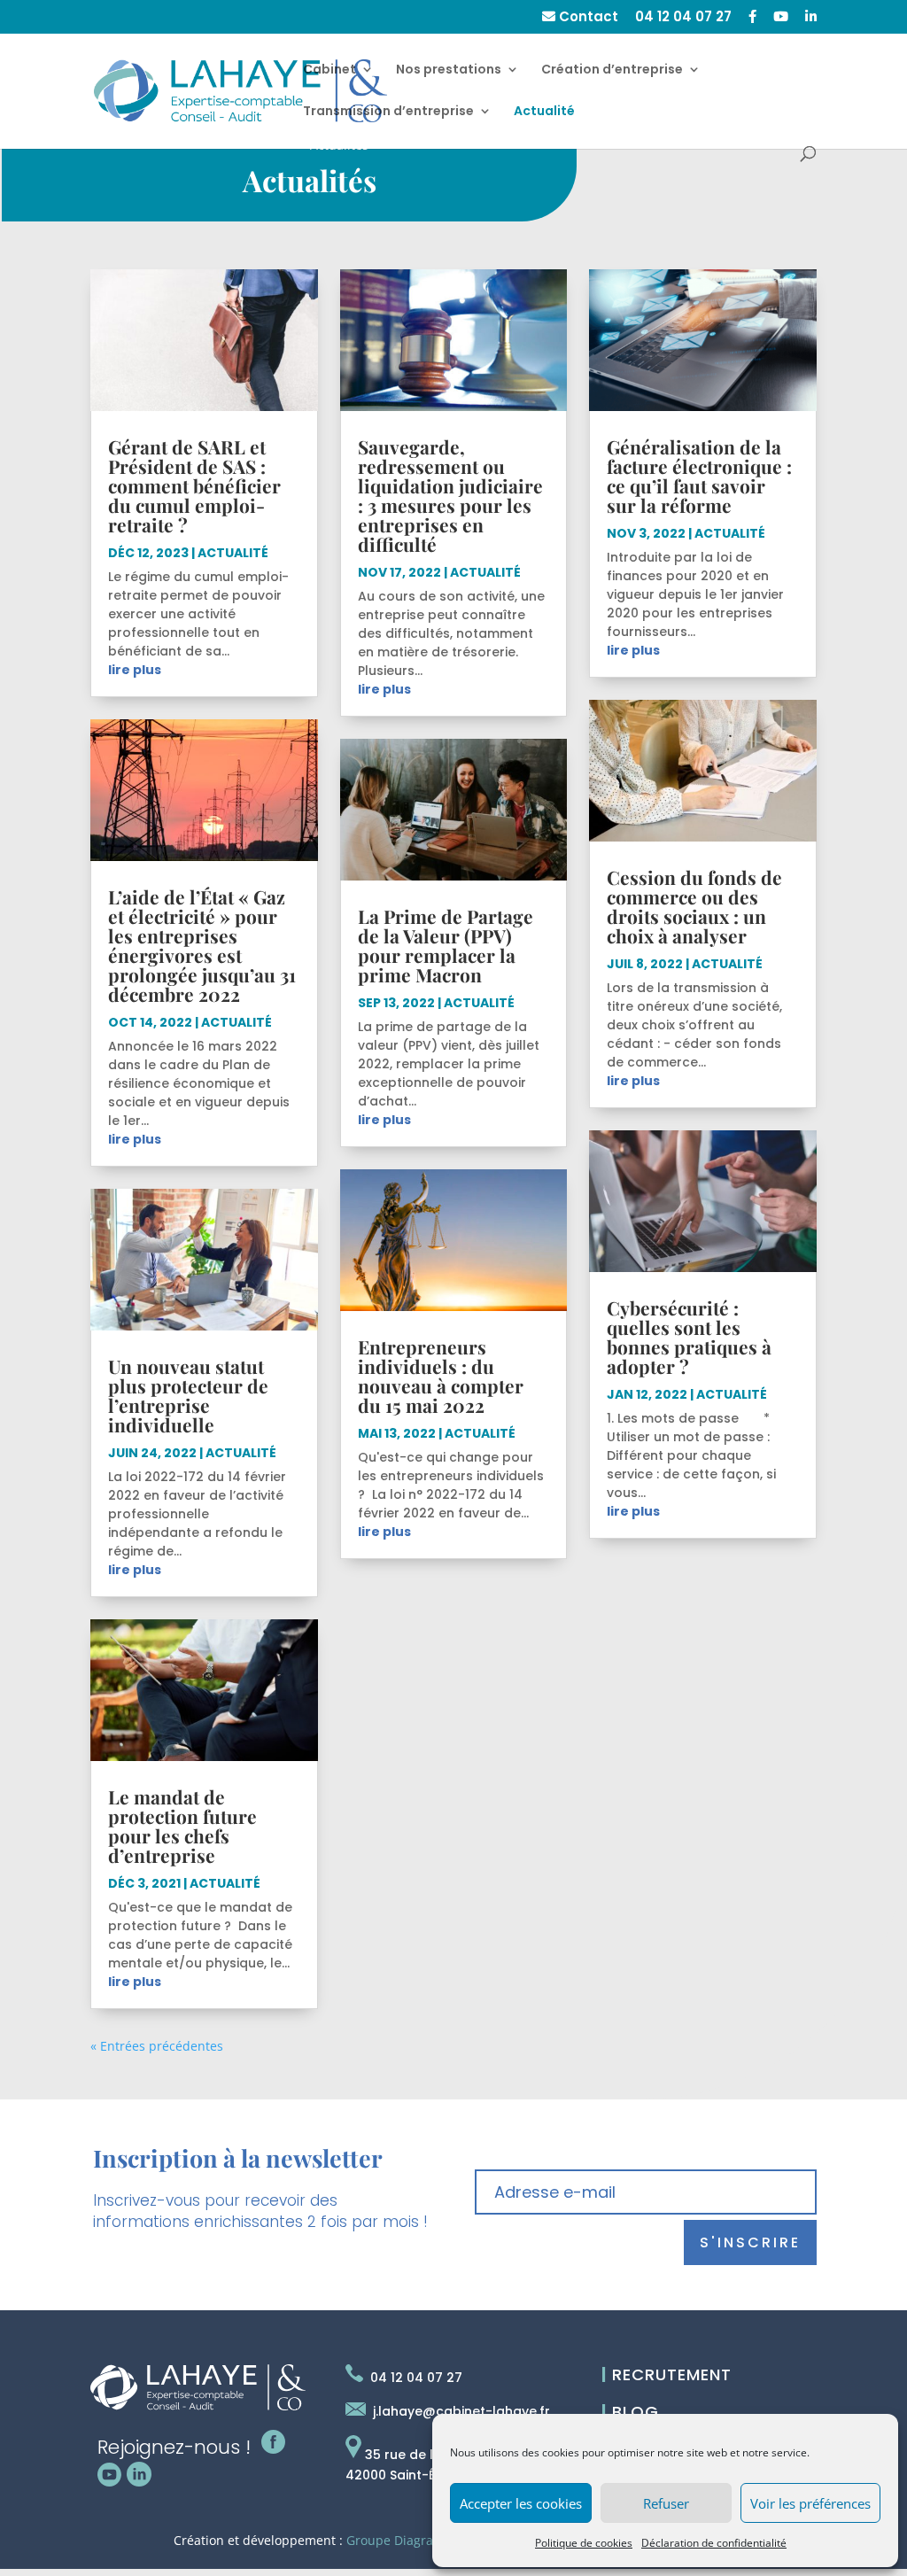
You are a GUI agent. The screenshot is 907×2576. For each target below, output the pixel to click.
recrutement (667, 2374)
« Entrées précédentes (157, 2046)
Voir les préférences (810, 2503)
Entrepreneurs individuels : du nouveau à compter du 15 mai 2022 (441, 1376)
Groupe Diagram (395, 2540)
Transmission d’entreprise (388, 112)
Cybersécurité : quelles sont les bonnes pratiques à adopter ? (689, 1337)
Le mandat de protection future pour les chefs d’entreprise (182, 1826)
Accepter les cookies (521, 2503)
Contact (587, 18)
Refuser (666, 2503)
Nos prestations (449, 70)
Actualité (544, 112)
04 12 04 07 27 (683, 18)
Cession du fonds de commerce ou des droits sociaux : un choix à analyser (694, 906)
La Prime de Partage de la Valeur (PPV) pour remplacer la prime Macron (446, 945)
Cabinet (329, 70)
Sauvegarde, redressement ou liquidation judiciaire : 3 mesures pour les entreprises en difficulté (450, 495)
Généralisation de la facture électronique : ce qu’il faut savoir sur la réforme (699, 476)
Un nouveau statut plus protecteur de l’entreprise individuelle (188, 1395)
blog (630, 2412)
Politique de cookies (584, 2543)
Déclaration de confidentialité (714, 2543)
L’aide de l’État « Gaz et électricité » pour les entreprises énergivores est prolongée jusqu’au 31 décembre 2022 (202, 945)
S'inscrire (750, 2242)
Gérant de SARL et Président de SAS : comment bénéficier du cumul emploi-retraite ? (194, 485)
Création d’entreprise (612, 70)
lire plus (135, 670)
